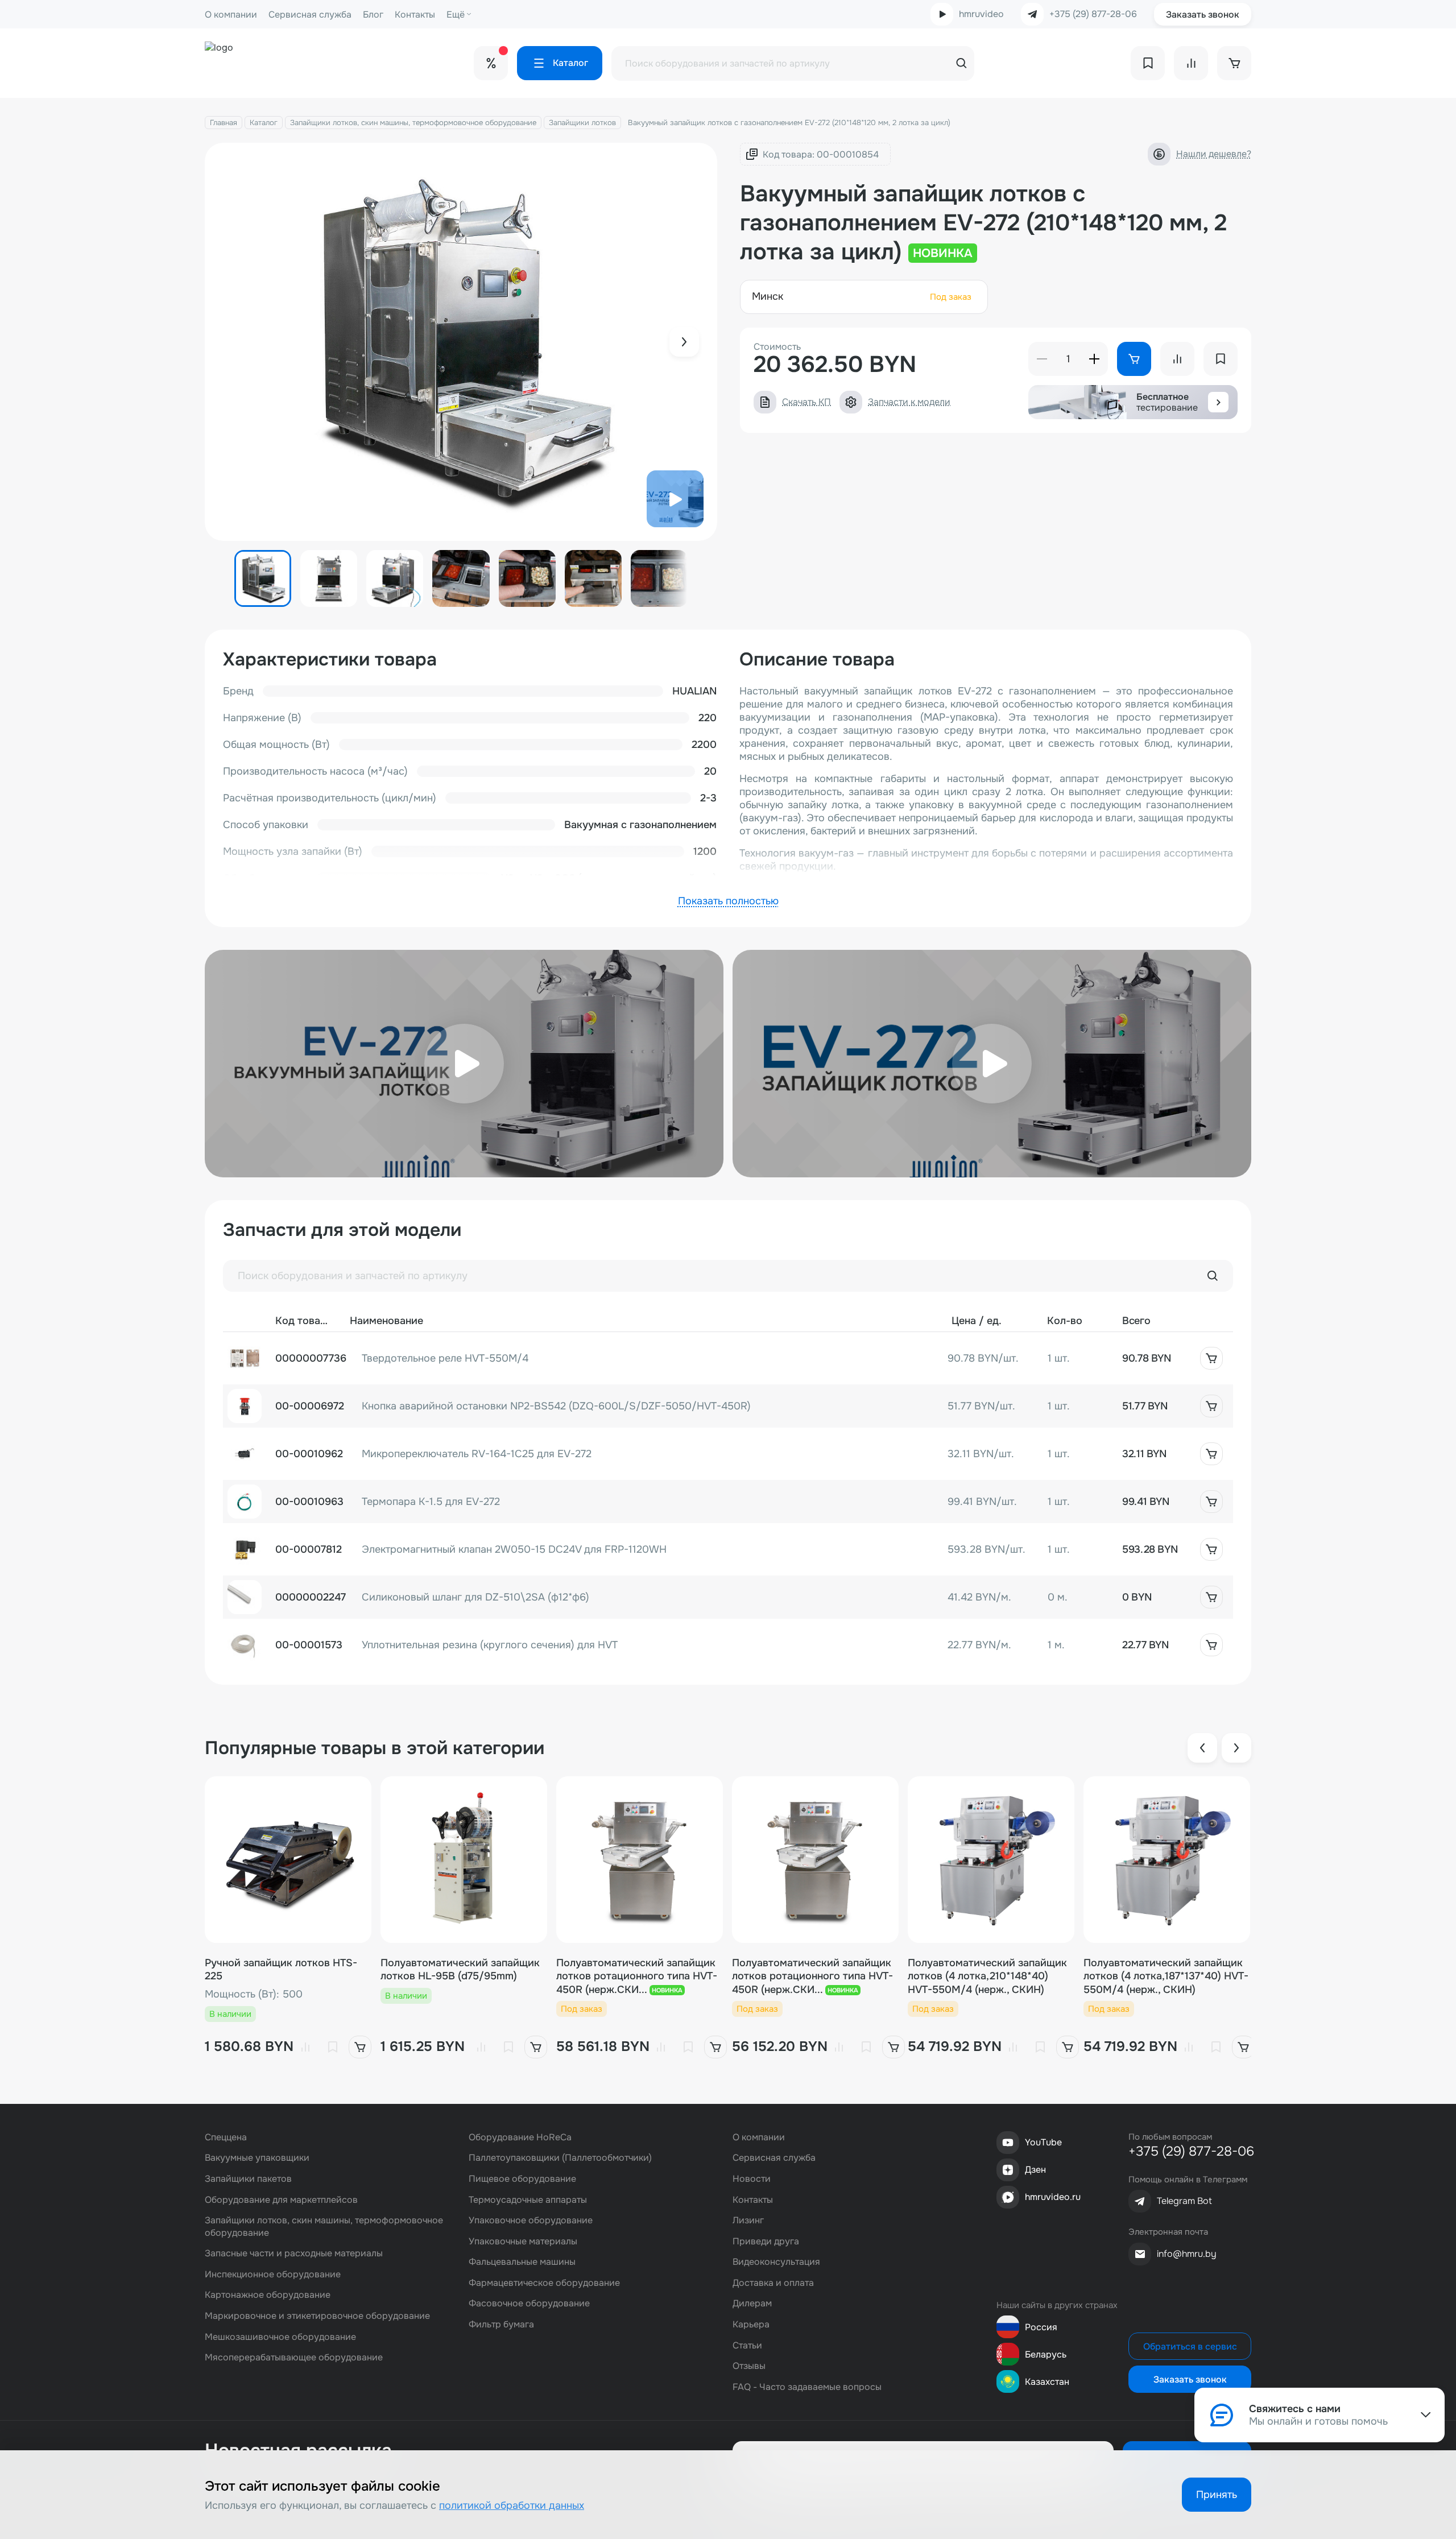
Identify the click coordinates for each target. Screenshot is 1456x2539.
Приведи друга (766, 2241)
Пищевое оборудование (522, 2179)
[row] (728, 1358)
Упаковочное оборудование (531, 2220)
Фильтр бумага (501, 2324)
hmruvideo (981, 14)
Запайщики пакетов (248, 2179)
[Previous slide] (1202, 1748)
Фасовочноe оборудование (529, 2303)
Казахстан (1047, 2382)
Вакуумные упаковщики (257, 2158)
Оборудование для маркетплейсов (281, 2200)
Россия (1041, 2327)
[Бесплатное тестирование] (1218, 402)
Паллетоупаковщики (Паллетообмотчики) (560, 2158)
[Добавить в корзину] (1211, 1358)
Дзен (1035, 2170)
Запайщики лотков (582, 123)
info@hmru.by (1187, 2254)
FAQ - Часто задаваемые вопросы (807, 2387)
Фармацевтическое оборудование (544, 2283)
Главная (224, 123)
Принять (1217, 2495)
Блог (373, 15)
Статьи (747, 2345)
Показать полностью (728, 901)
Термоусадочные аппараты (528, 2200)
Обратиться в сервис (1190, 2346)
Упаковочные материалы (523, 2241)
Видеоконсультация (776, 2262)
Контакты (415, 15)
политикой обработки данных (512, 2505)
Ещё (456, 15)
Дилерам (752, 2303)
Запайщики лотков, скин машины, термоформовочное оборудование (413, 123)
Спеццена (226, 2137)
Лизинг (748, 2220)
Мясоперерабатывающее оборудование (294, 2357)
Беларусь (1046, 2354)
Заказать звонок (1203, 15)
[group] (461, 342)
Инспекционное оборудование (273, 2274)
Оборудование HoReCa (520, 2137)
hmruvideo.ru (1053, 2197)
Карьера (751, 2324)
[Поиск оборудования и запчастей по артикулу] (1213, 1276)
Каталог (264, 123)
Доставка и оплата (773, 2283)
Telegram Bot (1184, 2201)
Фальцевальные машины (522, 2262)
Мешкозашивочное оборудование (280, 2337)
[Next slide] (684, 342)
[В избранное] (333, 2047)
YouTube (1043, 2142)
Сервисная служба (310, 15)
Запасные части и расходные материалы (294, 2253)
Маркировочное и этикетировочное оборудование (317, 2316)
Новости (752, 2179)
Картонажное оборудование (268, 2295)
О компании (231, 15)
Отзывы (749, 2366)
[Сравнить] (305, 2047)
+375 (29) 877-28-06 (1093, 14)
